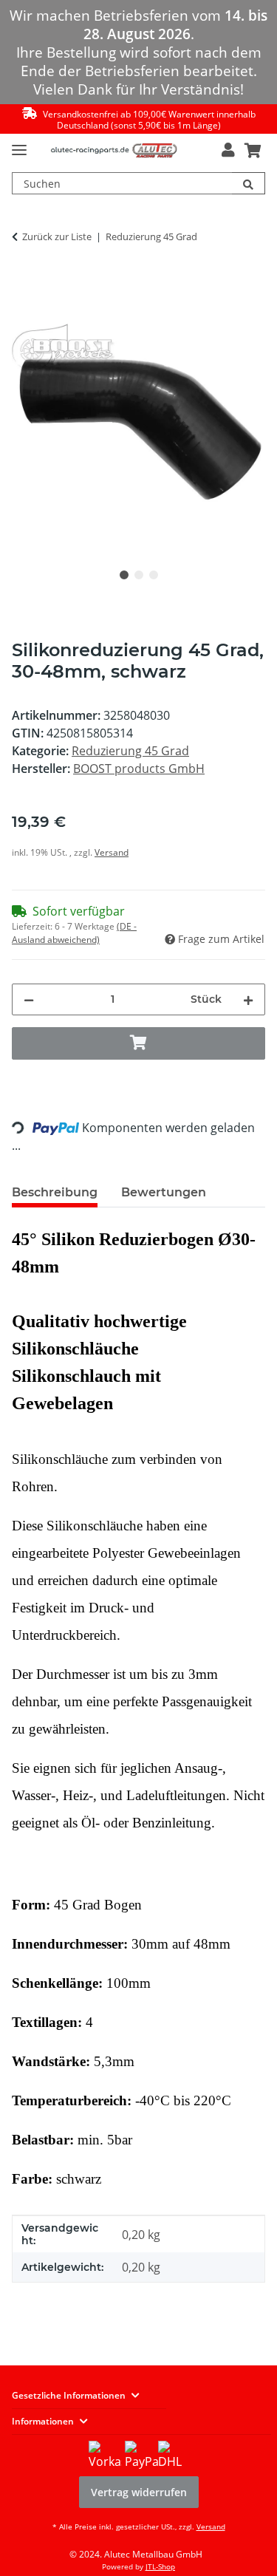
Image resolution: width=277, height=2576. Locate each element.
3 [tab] (154, 575)
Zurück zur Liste (57, 236)
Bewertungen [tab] (164, 1192)
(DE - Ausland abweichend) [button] (74, 933)
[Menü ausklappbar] (19, 144)
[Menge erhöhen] (248, 999)
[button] (228, 150)
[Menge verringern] (29, 999)
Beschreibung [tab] (55, 1192)
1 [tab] (124, 575)
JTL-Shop (160, 2566)
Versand (112, 852)
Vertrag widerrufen (139, 2492)
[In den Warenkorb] (24, 284)
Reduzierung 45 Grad (130, 751)
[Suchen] (249, 183)
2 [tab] (139, 575)
